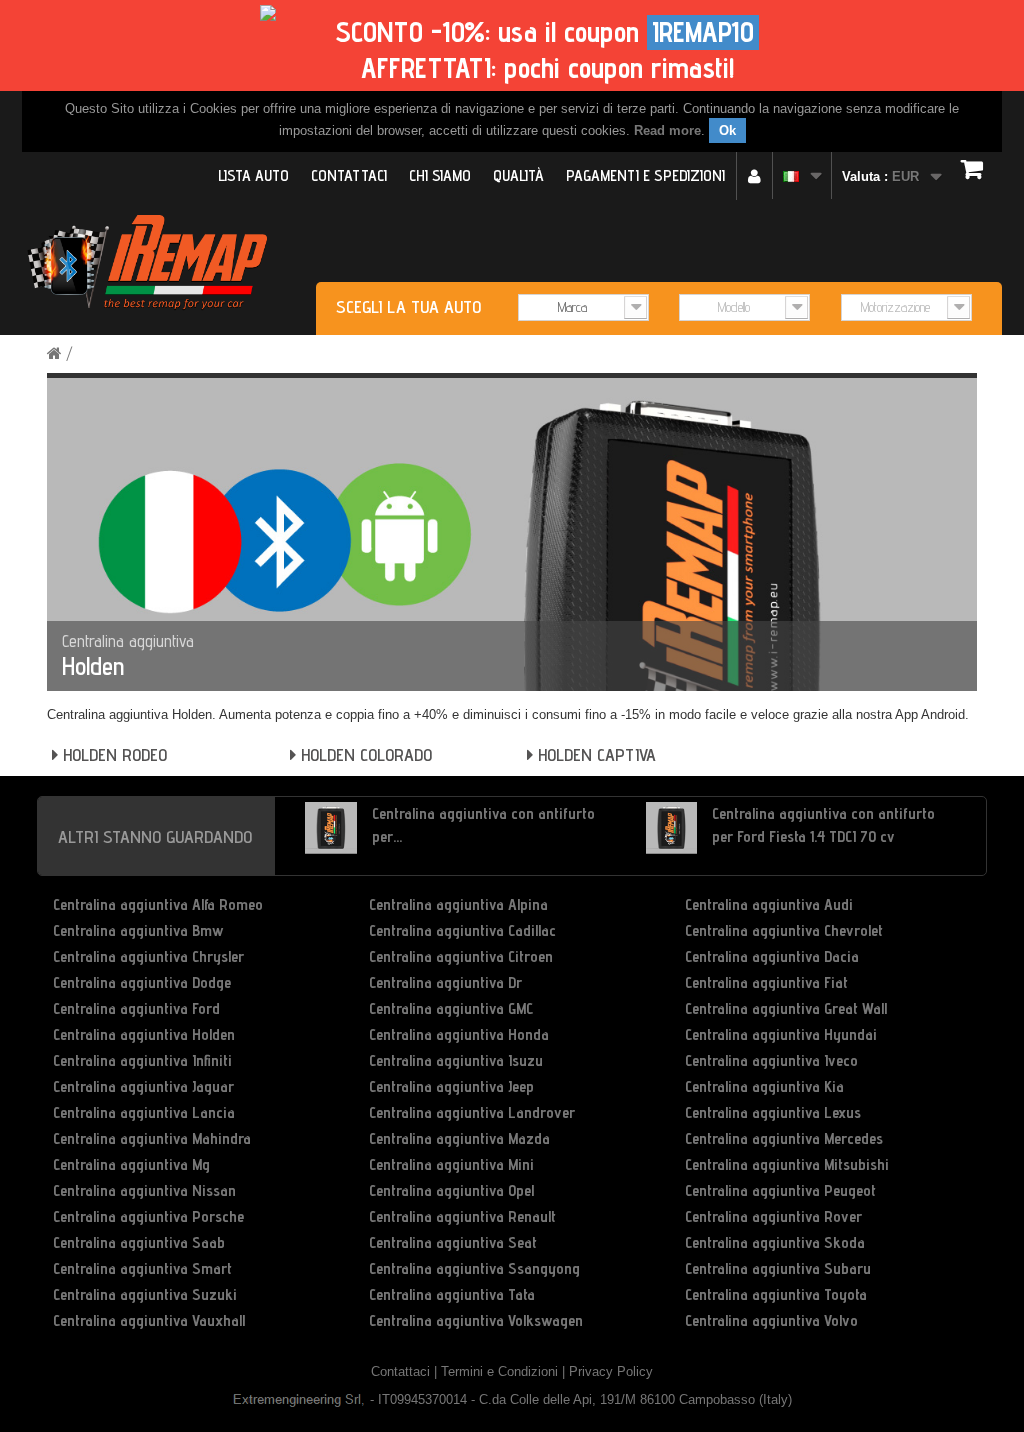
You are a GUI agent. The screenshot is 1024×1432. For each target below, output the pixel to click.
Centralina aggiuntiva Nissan (144, 1190)
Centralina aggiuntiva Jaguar (143, 1086)
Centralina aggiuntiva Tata (452, 1294)
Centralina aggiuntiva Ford (136, 1008)
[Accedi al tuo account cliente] (754, 176)
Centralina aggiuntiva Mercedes (784, 1138)
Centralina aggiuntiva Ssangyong (474, 1268)
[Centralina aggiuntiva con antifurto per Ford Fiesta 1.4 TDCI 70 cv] (672, 828)
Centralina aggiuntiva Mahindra (152, 1138)
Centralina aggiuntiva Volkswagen (476, 1320)
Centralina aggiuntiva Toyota (776, 1294)
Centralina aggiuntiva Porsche (148, 1216)
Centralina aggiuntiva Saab (139, 1242)
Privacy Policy (611, 1371)
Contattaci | (406, 1371)
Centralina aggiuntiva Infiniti (142, 1060)
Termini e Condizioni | (505, 1371)
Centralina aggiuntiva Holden (144, 1034)
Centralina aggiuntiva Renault (462, 1216)
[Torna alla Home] (54, 353)
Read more (667, 130)
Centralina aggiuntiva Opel (451, 1190)
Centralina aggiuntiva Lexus (773, 1112)
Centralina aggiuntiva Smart (142, 1268)
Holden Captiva (594, 754)
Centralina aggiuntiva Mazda (459, 1138)
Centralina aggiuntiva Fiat (766, 982)
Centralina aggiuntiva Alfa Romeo (158, 904)
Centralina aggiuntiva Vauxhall (149, 1320)
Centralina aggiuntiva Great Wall (786, 1008)
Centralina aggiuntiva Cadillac (462, 930)
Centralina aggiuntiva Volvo (771, 1320)
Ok (727, 130)
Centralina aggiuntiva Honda (459, 1034)
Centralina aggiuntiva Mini (451, 1164)
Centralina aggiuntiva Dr (445, 982)
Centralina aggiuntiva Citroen (461, 956)
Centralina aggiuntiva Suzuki (145, 1294)
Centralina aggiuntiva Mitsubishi (787, 1164)
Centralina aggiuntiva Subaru (778, 1268)
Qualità (518, 175)
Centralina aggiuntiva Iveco (771, 1060)
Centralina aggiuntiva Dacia (772, 956)
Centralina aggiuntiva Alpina (458, 904)
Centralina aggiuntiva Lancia (144, 1112)
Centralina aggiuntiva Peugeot (780, 1190)
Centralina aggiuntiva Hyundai (781, 1034)
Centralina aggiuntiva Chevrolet (784, 930)
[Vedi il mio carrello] (976, 168)
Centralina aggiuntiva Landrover (472, 1112)
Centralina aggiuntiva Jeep (451, 1086)
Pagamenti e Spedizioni (645, 175)
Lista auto (253, 175)
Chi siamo (440, 175)
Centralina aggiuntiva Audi (769, 904)
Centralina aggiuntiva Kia (764, 1086)
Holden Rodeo (112, 754)
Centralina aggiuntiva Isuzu (456, 1060)
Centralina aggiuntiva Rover (773, 1216)
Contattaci (349, 175)
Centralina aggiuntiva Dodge (142, 982)
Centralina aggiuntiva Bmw (138, 930)
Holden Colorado (364, 754)
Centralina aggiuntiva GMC (451, 1008)
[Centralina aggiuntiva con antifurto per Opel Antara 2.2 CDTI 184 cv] (331, 828)
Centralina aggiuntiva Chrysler (148, 956)
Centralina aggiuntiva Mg (131, 1164)
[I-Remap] (144, 265)
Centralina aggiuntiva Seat (453, 1242)
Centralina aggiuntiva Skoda (775, 1242)
